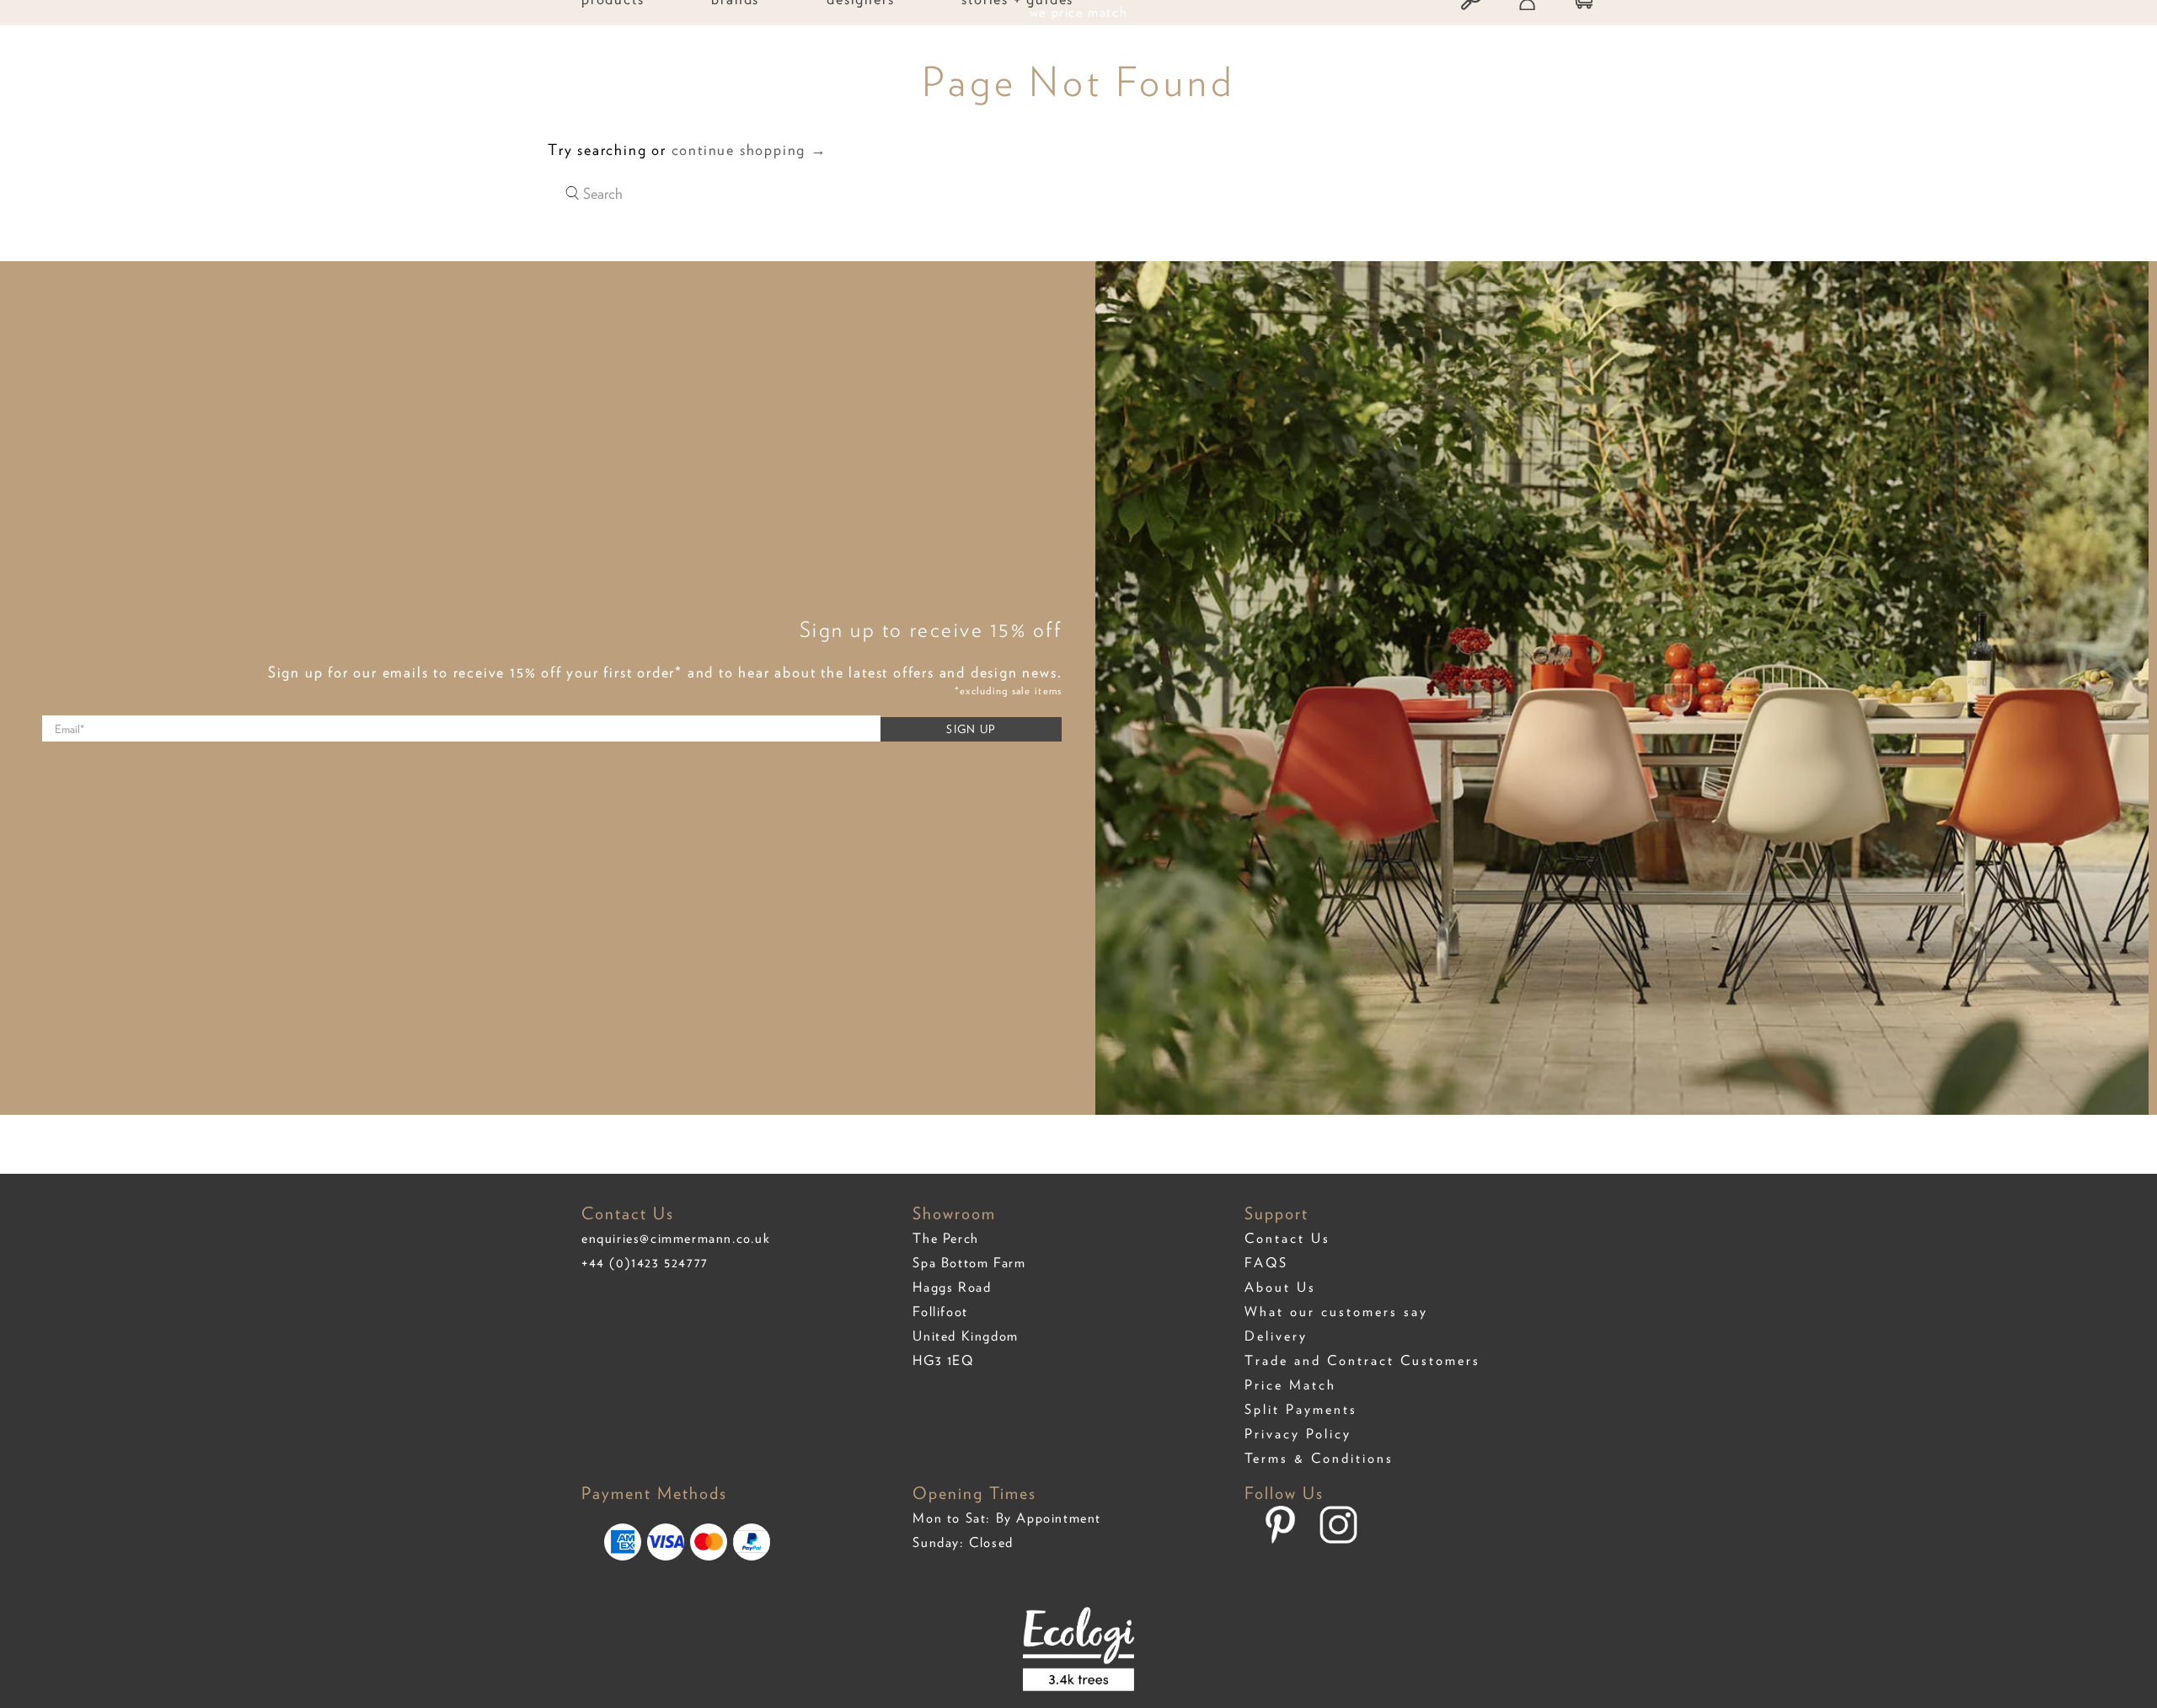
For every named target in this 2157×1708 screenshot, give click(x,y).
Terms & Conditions (1319, 1458)
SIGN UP (971, 729)
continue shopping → (749, 150)
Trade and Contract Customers (1362, 1360)
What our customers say (1336, 1312)
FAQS (1266, 1263)
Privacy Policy (1298, 1434)
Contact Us (1287, 1238)
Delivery (1276, 1336)
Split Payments (1301, 1409)
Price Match (1290, 1385)
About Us (1280, 1287)
